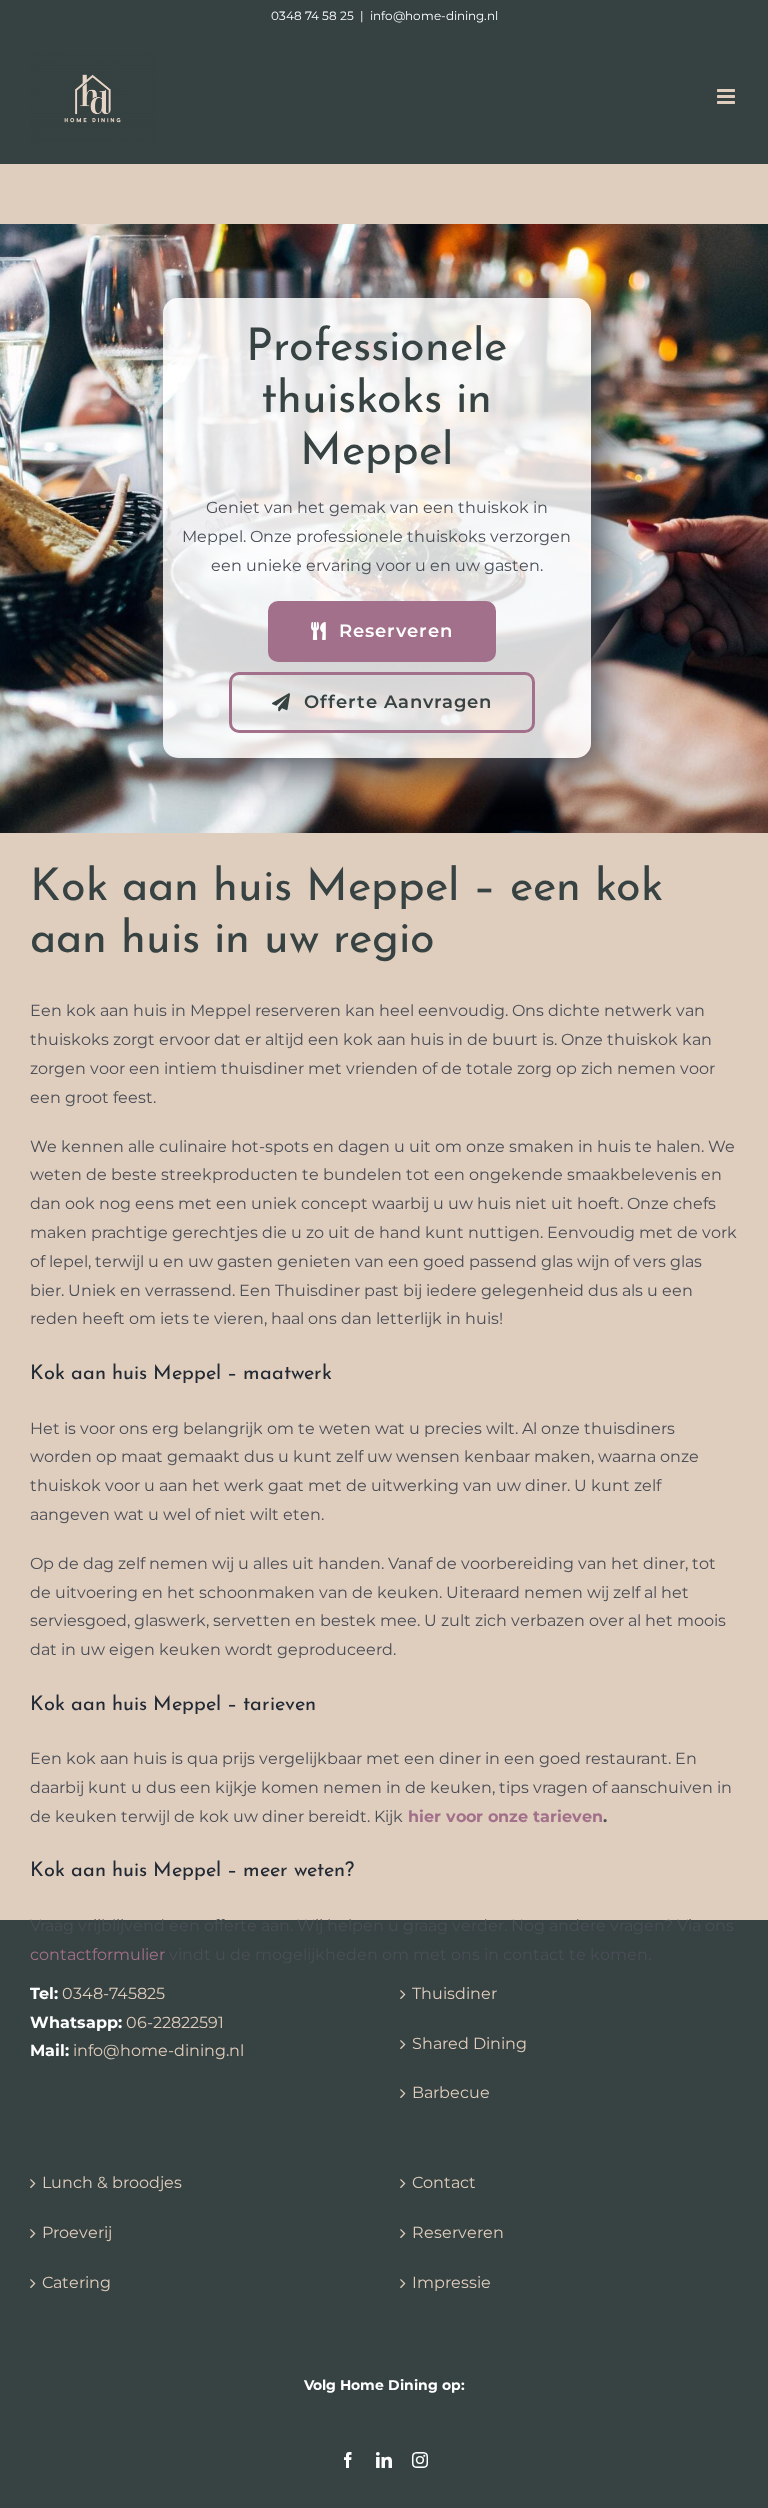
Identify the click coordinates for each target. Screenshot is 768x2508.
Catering (76, 2282)
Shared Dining (469, 2043)
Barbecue (451, 2092)
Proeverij (77, 2232)
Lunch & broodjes (112, 2182)
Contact (444, 2182)
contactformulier (97, 1954)
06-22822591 (175, 2022)
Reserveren (458, 2232)
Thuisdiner (454, 1993)
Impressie (451, 2282)
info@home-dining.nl (434, 15)
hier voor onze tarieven (505, 1816)
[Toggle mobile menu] (727, 96)
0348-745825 (113, 1993)
